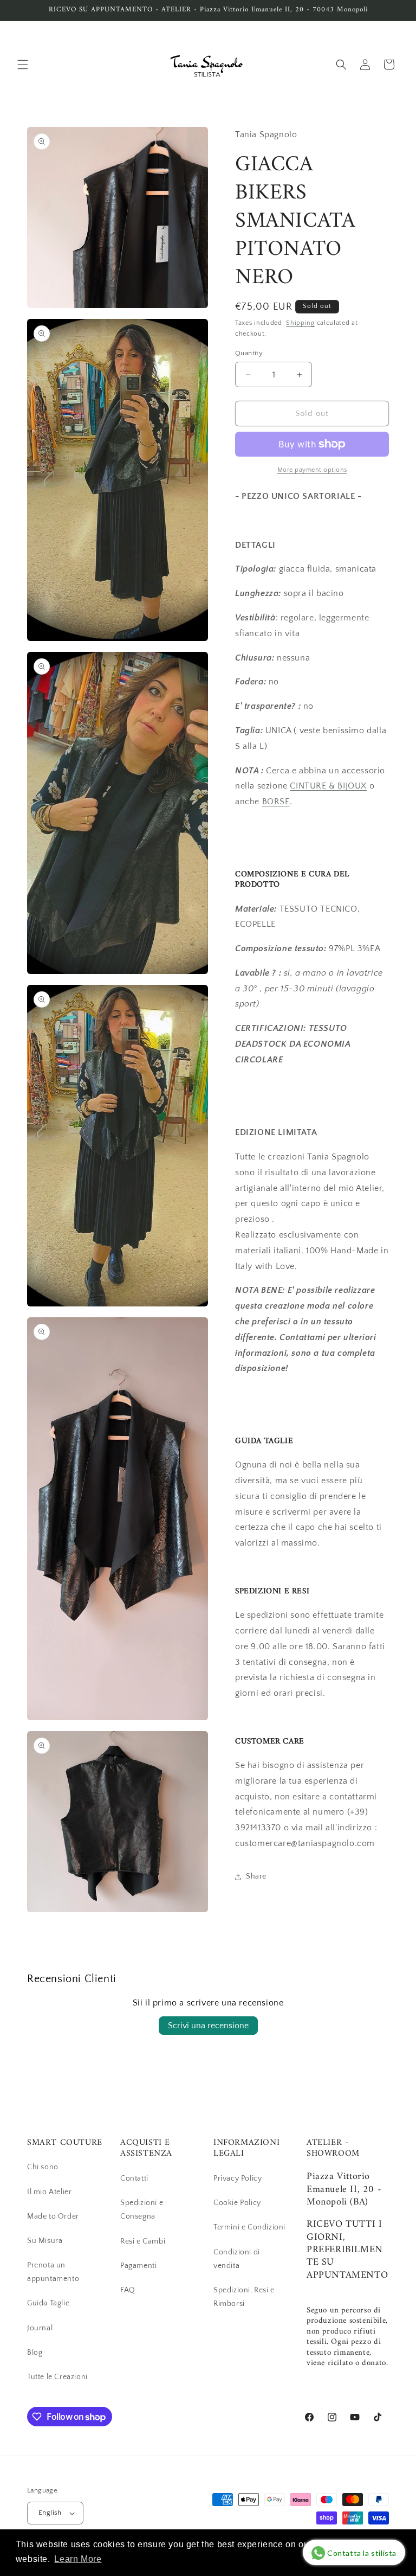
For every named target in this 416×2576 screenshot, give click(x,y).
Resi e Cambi (143, 2241)
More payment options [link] (312, 470)
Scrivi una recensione (208, 2026)
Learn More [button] (78, 2559)
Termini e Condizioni (249, 2227)
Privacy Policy (238, 2178)
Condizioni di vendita (237, 2259)
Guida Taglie (48, 2303)
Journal (40, 2328)
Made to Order (53, 2216)
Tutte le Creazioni (57, 2377)
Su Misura (45, 2241)
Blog (35, 2353)
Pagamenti (138, 2266)
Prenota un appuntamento (53, 2272)
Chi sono (43, 2167)
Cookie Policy (237, 2203)
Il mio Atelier (49, 2192)
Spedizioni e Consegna (142, 2210)
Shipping (300, 323)
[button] (23, 65)
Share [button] (256, 1876)
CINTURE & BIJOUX (328, 786)
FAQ (128, 2290)
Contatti (134, 2178)
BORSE (276, 802)
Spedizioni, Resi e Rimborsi (244, 2297)
